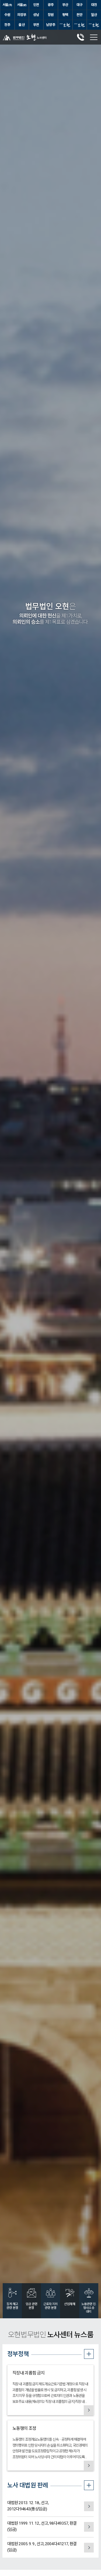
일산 (94, 15)
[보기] (89, 2410)
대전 (94, 5)
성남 (36, 15)
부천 (36, 25)
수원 (7, 15)
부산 (65, 5)
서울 (7, 5)
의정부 (22, 15)
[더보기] (89, 2354)
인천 (36, 5)
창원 (51, 15)
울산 (22, 25)
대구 (79, 5)
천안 (79, 15)
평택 (65, 15)
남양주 (50, 25)
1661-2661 (81, 37)
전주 (7, 25)
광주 (51, 5)
